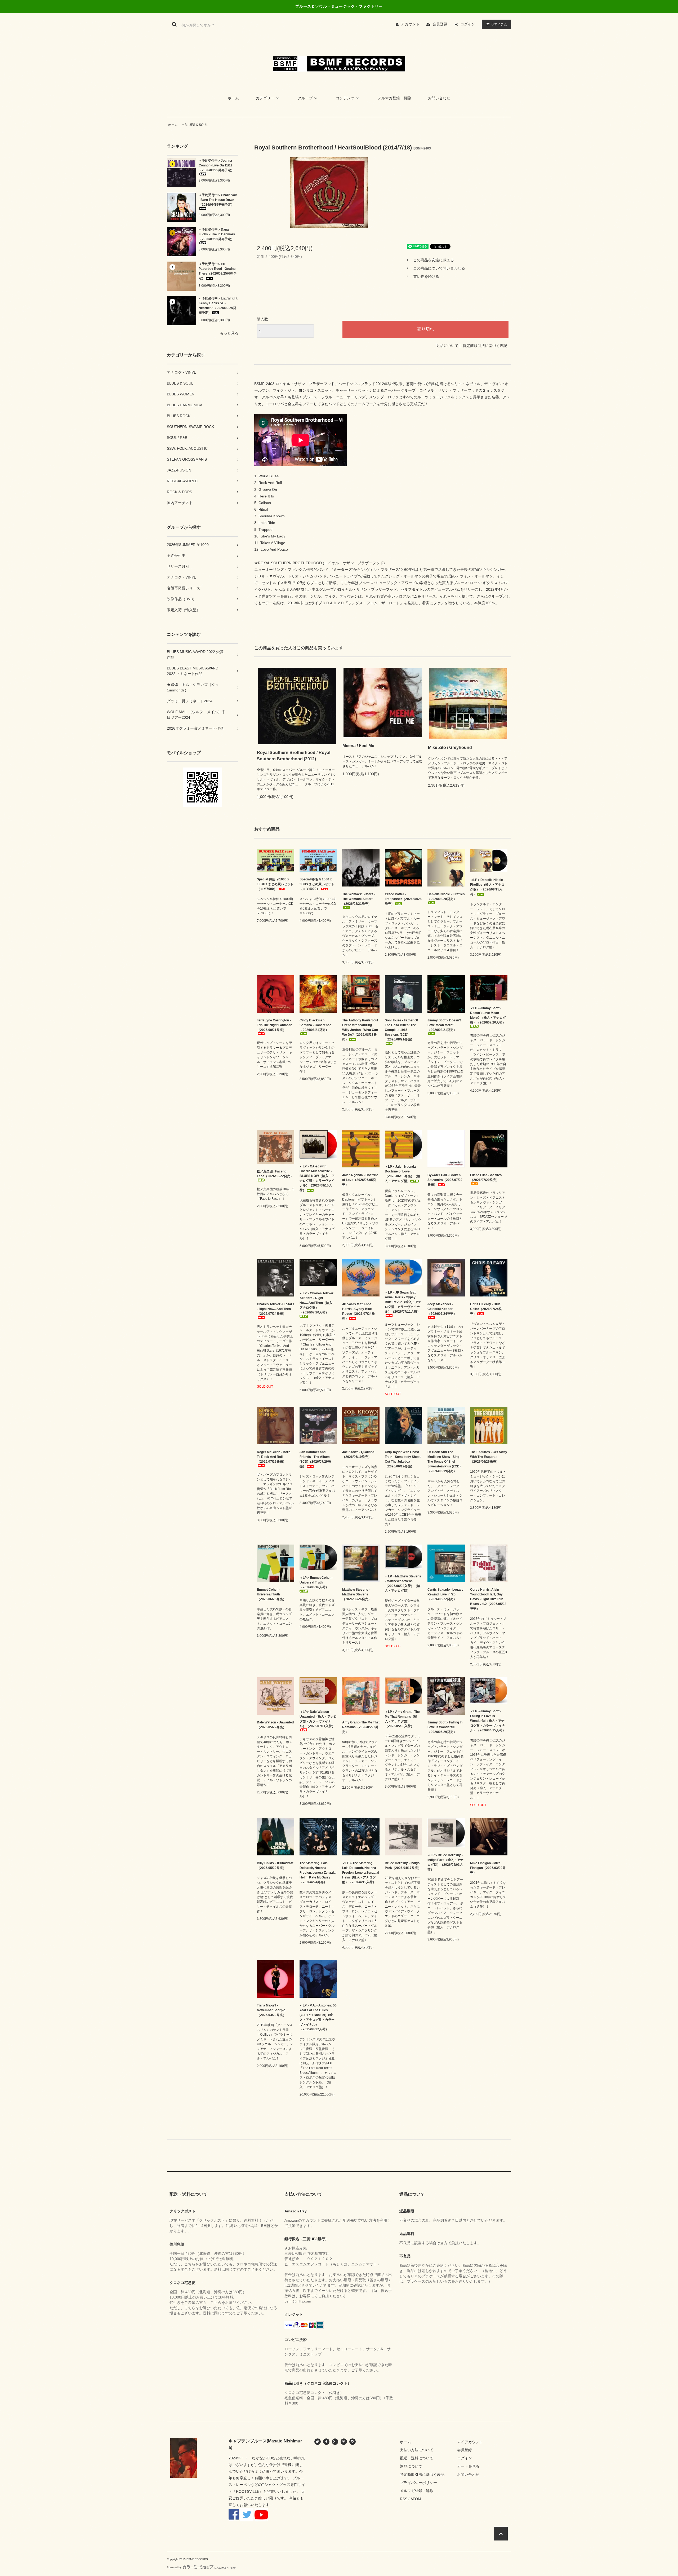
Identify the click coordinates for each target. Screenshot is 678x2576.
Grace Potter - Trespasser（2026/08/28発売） (403, 899)
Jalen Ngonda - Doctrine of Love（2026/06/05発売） (360, 1180)
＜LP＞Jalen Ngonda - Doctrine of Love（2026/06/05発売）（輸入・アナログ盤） (403, 1174)
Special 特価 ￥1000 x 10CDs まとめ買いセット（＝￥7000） (275, 884)
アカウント (410, 24)
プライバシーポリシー (418, 2483)
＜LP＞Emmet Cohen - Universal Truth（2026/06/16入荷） (316, 1582)
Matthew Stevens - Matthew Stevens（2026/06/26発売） (357, 1594)
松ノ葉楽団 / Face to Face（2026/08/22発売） (275, 1174)
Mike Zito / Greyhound (450, 747)
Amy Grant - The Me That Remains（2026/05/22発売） (361, 1727)
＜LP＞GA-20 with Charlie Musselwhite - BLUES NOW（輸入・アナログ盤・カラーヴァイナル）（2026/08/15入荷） (317, 1178)
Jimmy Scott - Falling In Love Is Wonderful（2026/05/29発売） (445, 1727)
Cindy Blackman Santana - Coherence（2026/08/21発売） (315, 1025)
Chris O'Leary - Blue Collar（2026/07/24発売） (486, 1309)
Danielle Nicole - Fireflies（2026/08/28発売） (446, 897)
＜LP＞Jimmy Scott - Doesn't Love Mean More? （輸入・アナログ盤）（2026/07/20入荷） (488, 1015)
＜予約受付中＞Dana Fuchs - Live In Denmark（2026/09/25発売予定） (217, 234)
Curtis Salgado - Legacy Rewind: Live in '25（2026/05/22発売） (445, 1594)
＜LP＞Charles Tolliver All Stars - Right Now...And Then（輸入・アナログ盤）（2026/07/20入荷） (318, 1303)
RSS (404, 2499)
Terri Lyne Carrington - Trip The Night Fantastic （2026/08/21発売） (275, 1025)
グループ (305, 98)
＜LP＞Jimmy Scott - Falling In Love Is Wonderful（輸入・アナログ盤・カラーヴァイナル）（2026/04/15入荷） (488, 1721)
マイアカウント (470, 2442)
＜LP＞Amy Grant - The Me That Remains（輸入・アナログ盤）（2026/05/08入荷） (402, 1719)
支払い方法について (417, 2450)
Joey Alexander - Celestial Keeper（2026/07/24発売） (442, 1309)
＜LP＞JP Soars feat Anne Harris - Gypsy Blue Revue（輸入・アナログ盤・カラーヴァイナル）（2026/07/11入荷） (403, 1302)
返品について (447, 346)
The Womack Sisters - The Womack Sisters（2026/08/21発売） (359, 899)
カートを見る (468, 2466)
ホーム (233, 98)
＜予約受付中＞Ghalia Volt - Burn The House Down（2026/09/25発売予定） (218, 200)
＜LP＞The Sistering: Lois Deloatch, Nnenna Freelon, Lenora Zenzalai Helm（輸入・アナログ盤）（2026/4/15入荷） (361, 1873)
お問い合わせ (439, 98)
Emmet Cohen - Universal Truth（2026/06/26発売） (271, 1594)
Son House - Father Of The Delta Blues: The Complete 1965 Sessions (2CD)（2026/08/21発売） (401, 1030)
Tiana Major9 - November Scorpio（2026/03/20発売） (271, 2010)
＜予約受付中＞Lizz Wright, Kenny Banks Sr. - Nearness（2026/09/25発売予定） (218, 306)
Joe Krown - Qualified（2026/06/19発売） (358, 1454)
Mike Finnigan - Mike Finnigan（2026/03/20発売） (488, 1868)
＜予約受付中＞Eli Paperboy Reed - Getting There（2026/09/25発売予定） (218, 271)
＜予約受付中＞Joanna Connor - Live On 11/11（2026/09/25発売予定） (216, 165)
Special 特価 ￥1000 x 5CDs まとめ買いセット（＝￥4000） (317, 884)
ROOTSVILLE (248, 2491)
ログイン (468, 24)
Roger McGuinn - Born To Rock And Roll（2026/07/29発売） (274, 1457)
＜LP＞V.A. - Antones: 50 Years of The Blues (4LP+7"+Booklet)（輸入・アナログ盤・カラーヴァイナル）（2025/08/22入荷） (318, 2017)
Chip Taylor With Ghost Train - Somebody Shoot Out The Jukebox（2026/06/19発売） (403, 1459)
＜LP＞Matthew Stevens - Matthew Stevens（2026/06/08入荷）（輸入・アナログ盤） (403, 1583)
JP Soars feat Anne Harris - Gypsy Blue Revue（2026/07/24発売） (358, 1311)
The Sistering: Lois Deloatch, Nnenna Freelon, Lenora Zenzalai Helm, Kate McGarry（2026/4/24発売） (318, 1873)
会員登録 (440, 24)
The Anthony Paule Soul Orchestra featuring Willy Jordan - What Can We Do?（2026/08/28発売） (360, 1030)
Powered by (174, 2567)
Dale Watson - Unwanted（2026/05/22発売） (275, 1725)
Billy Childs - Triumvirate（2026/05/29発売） (275, 1865)
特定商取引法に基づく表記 (485, 346)
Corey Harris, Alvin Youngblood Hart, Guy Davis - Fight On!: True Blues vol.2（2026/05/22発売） (488, 1599)
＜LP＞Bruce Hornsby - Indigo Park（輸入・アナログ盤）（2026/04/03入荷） (445, 1862)
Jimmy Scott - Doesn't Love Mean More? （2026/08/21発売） (444, 1025)
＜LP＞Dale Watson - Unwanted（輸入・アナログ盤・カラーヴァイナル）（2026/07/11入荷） (318, 1719)
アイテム (499, 24)
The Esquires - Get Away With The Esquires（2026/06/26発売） (489, 1457)
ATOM (416, 2499)
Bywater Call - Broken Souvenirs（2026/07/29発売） (445, 1180)
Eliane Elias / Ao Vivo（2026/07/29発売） (486, 1177)
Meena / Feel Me (358, 746)
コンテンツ (345, 98)
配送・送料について (417, 2458)
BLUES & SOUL (196, 125)
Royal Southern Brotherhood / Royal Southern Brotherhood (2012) (294, 756)
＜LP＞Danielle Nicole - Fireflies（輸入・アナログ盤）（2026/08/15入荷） (487, 887)
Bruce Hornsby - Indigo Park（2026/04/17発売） (403, 1865)
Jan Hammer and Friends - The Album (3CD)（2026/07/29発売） (315, 1459)
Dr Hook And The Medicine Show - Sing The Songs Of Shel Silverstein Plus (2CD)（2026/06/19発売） (444, 1462)
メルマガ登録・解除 (394, 98)
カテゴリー (265, 98)
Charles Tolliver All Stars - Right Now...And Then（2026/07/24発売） (276, 1309)
